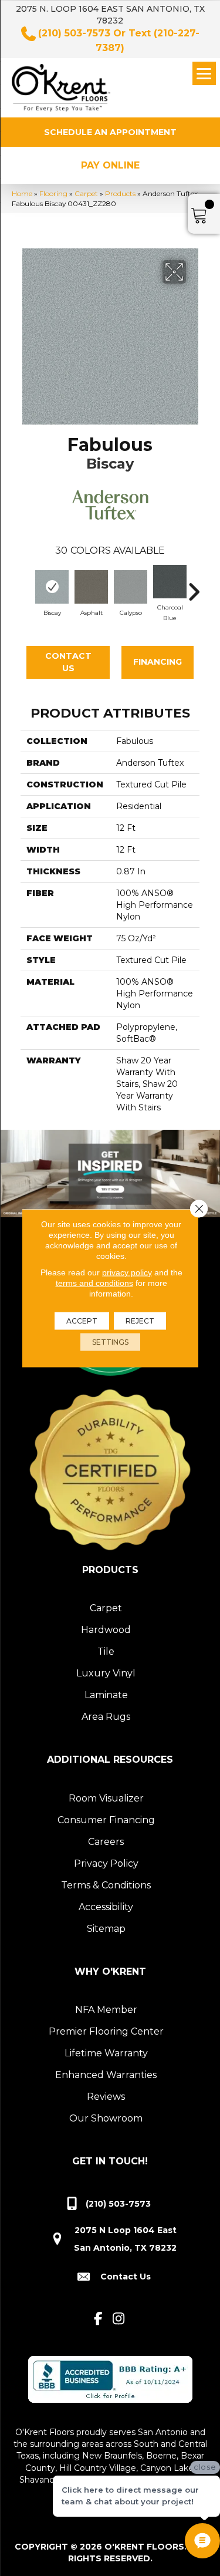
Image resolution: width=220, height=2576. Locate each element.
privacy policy (127, 1272)
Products (120, 193)
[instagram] (119, 2319)
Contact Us (68, 662)
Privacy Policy (106, 1863)
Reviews (106, 2097)
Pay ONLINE (110, 165)
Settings (110, 1341)
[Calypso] (131, 587)
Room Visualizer (106, 1798)
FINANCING (158, 662)
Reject (140, 1320)
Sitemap (106, 1929)
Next (194, 586)
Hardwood (106, 1630)
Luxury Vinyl (106, 1673)
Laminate (106, 1695)
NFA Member (106, 2010)
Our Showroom (106, 2118)
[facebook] (98, 2319)
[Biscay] (52, 587)
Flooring (53, 193)
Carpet (86, 193)
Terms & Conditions (106, 1885)
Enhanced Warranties (106, 2075)
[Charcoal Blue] (170, 582)
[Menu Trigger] (204, 73)
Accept (82, 1320)
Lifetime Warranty (106, 2053)
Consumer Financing (106, 1820)
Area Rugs (106, 1717)
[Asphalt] (91, 587)
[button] (110, 132)
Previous (26, 586)
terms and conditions (94, 1282)
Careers (106, 1842)
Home (22, 193)
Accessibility (106, 1907)
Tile (106, 1651)
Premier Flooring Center (106, 2031)
